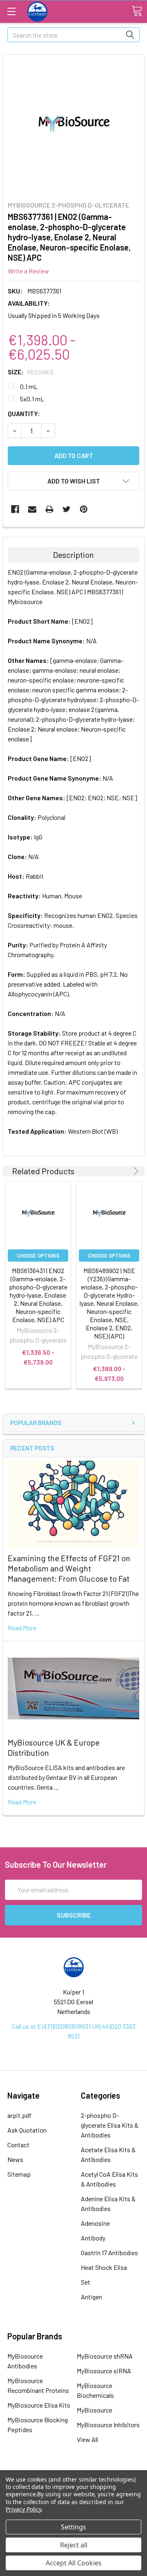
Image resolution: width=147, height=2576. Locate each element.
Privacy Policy (23, 2509)
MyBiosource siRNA (104, 2371)
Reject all (74, 2545)
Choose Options (38, 1256)
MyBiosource (95, 2410)
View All (87, 2439)
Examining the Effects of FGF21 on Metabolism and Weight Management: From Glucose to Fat (69, 1568)
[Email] (32, 509)
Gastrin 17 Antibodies (109, 2253)
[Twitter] (67, 509)
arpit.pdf (19, 2115)
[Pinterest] (84, 509)
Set (86, 2282)
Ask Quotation (27, 2130)
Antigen (91, 2297)
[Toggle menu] (11, 11)
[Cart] (137, 11)
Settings (73, 2527)
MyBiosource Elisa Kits (39, 2405)
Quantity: (24, 413)
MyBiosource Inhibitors (108, 2425)
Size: (31, 372)
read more (22, 1628)
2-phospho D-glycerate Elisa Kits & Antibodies (110, 2125)
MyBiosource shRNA (105, 2356)
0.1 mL (29, 386)
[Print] (49, 509)
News (15, 2159)
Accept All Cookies (74, 2563)
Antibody (93, 2238)
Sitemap (19, 2174)
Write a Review (28, 271)
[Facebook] (15, 509)
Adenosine (95, 2223)
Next (135, 1171)
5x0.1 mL (32, 399)
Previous (124, 1171)
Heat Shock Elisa (104, 2267)
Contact (18, 2145)
